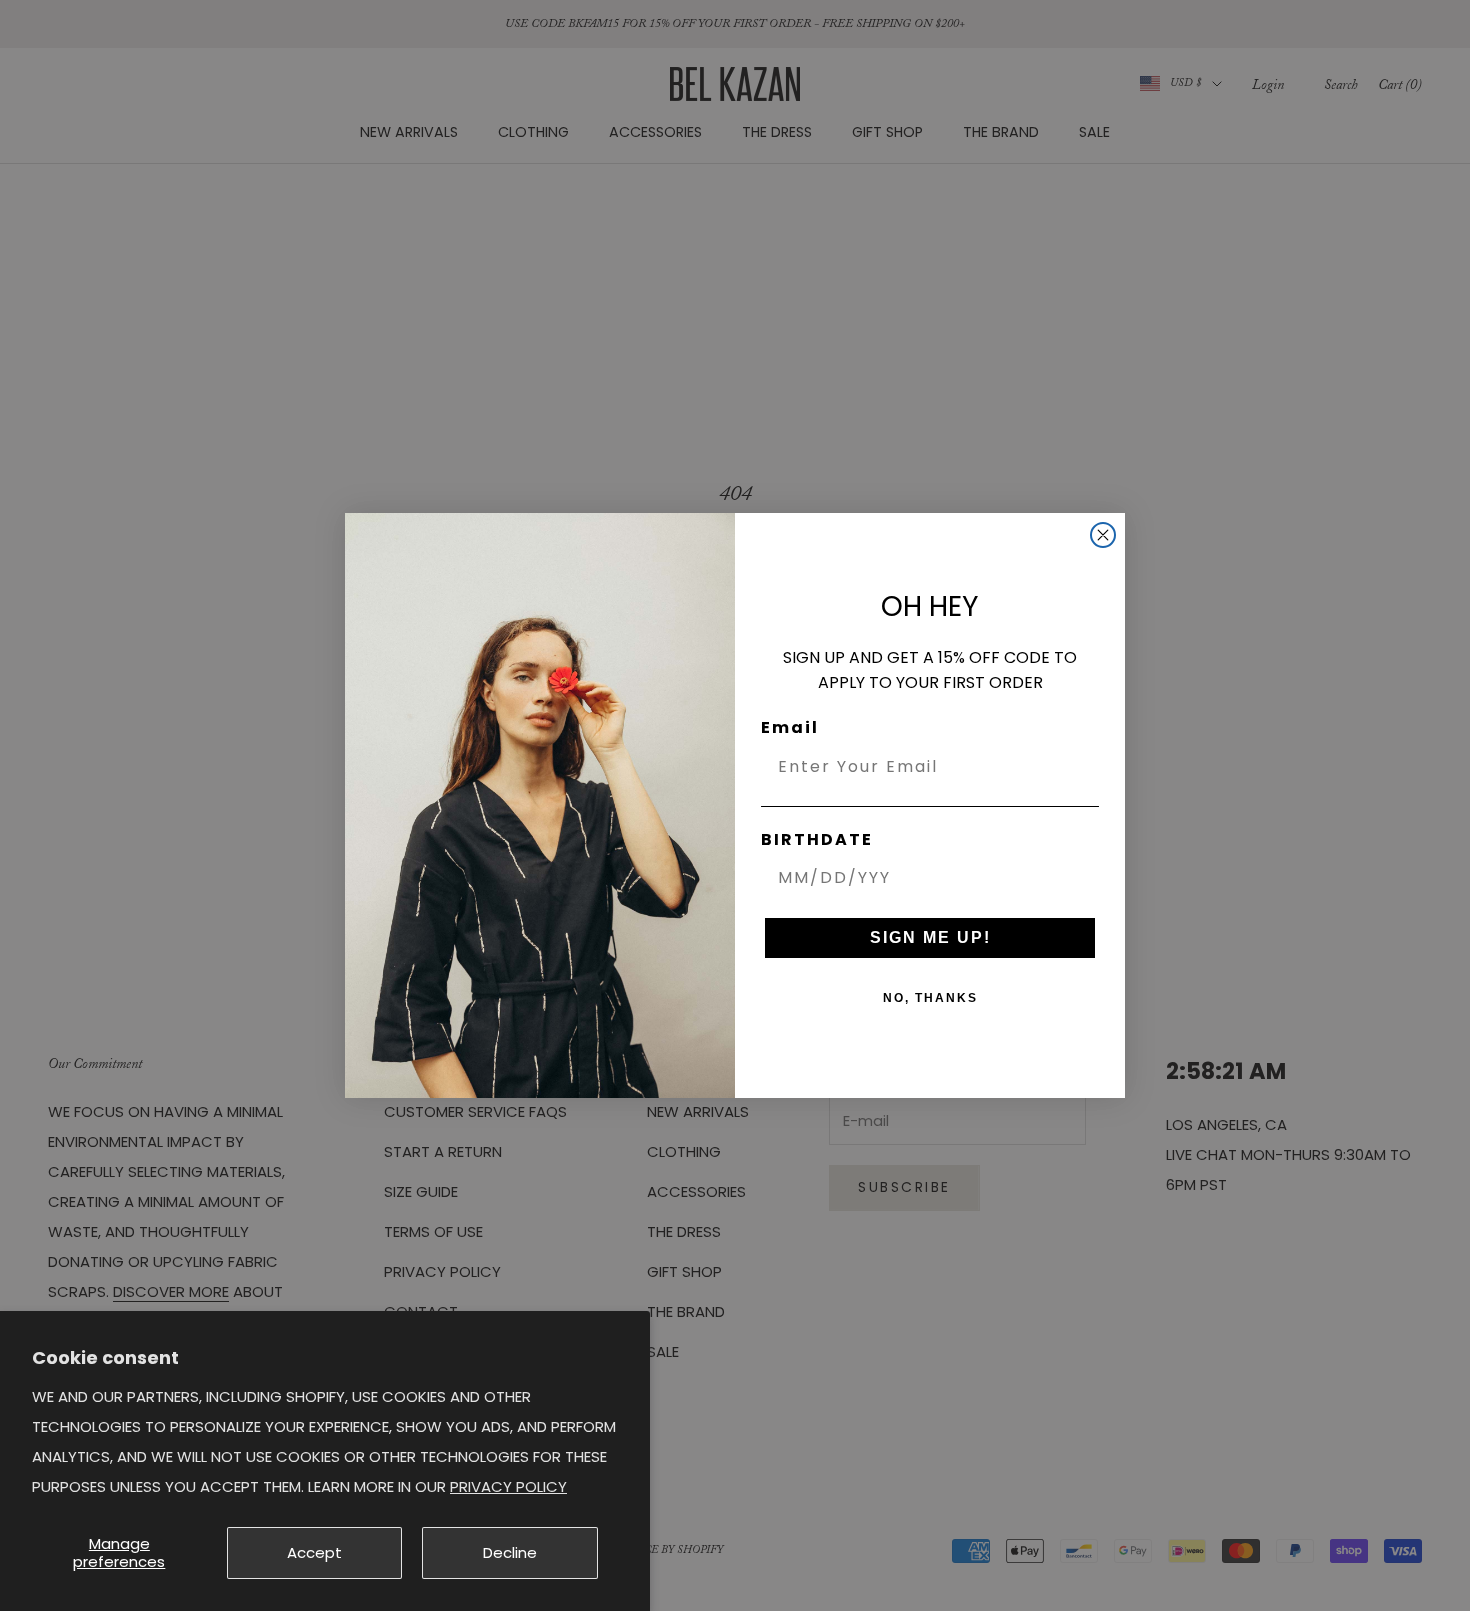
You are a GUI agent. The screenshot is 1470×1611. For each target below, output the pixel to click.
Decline (510, 1552)
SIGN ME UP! (930, 937)
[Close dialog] (1103, 535)
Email (790, 727)
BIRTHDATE (817, 839)
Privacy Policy (508, 1486)
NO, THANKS (930, 998)
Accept (314, 1552)
